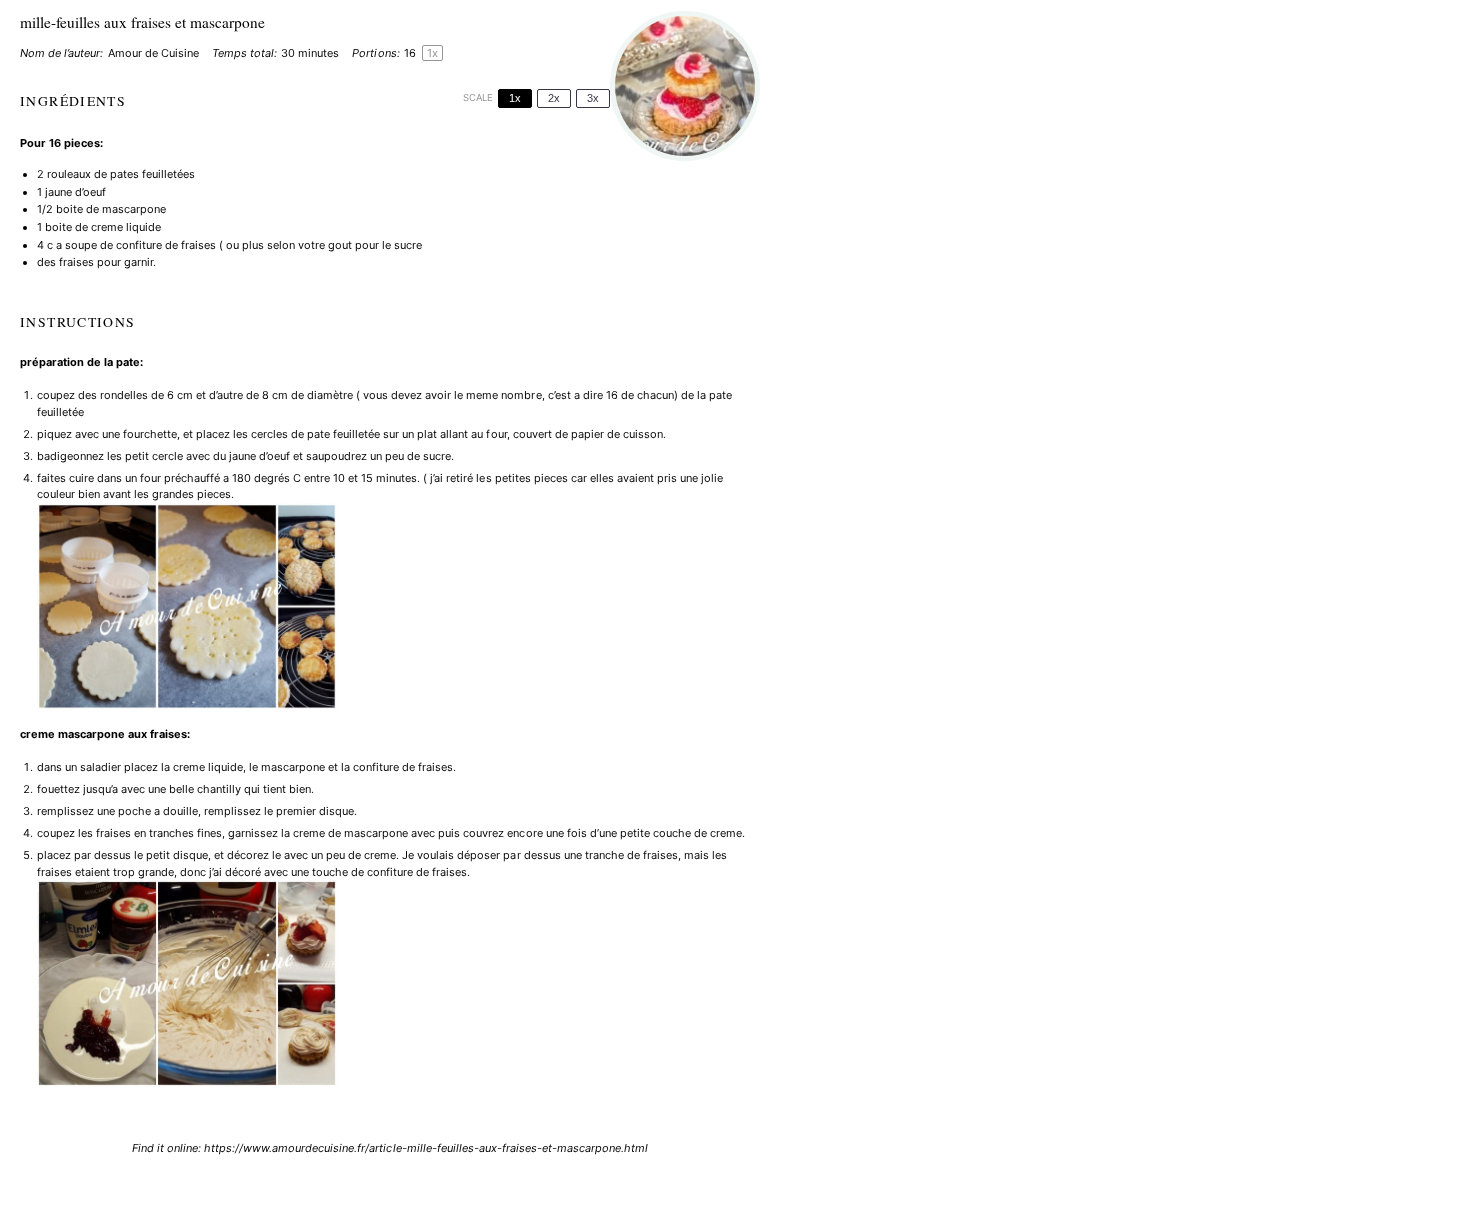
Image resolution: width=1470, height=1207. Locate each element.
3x (593, 98)
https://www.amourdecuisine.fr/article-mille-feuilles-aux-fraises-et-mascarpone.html (426, 1148)
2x (554, 98)
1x (515, 98)
